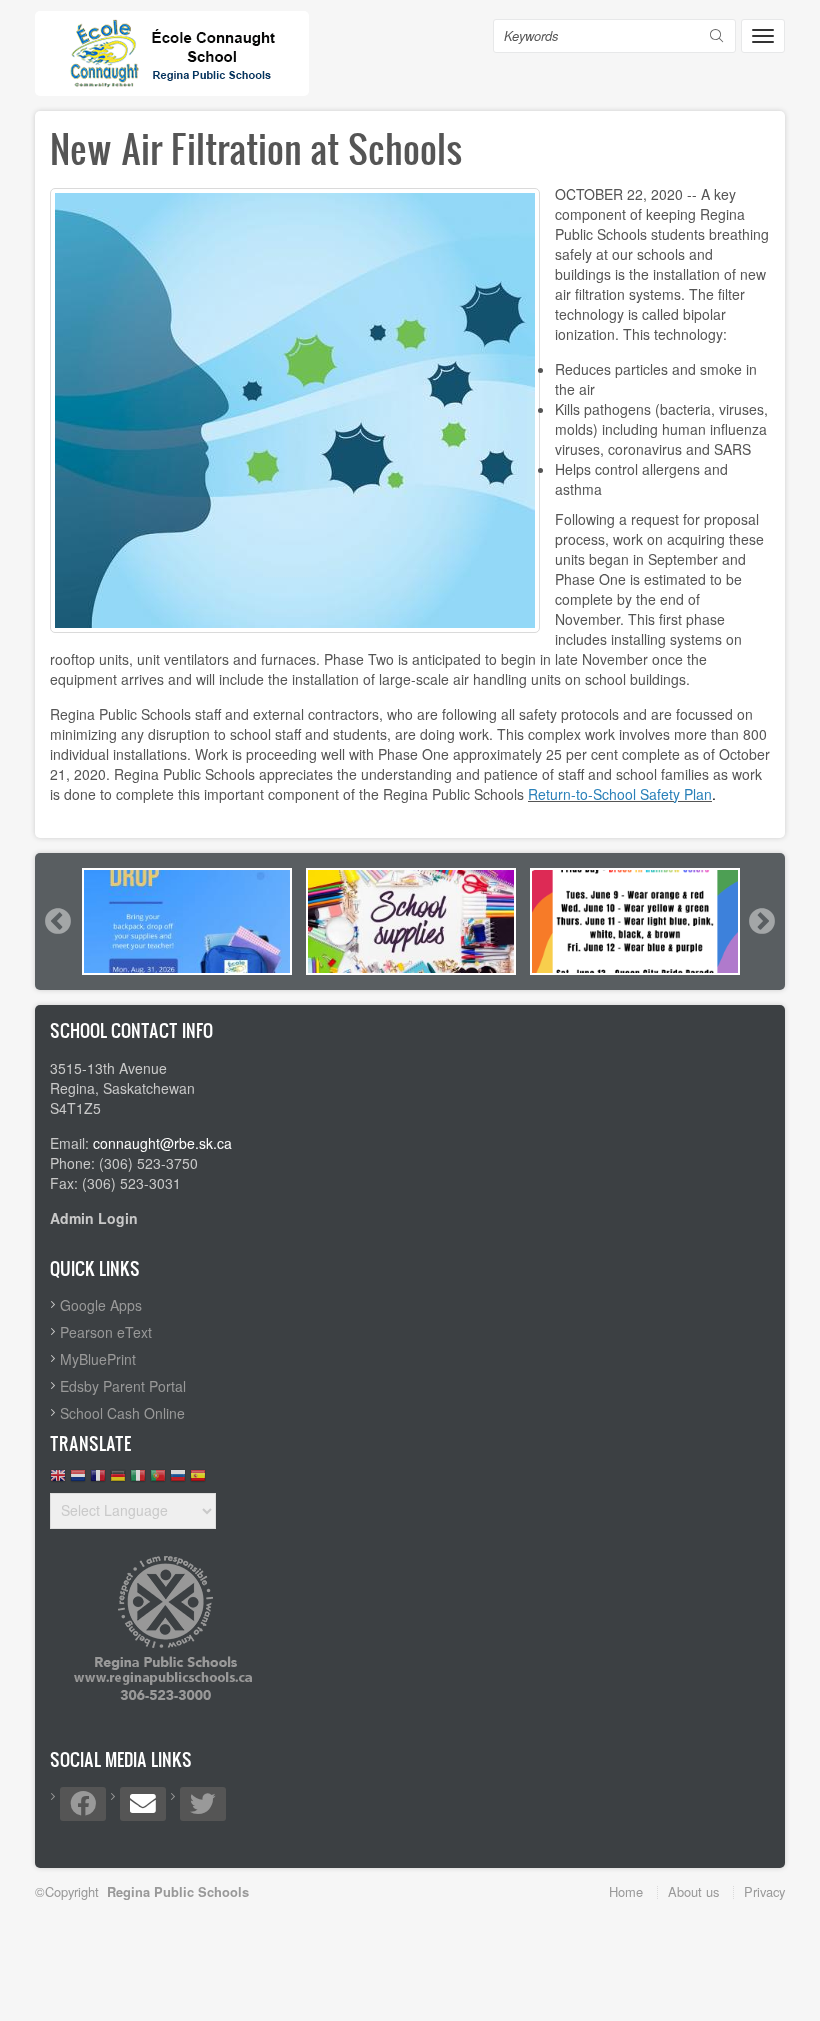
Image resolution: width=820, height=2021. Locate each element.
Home (626, 1891)
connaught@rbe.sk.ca (162, 1143)
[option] (187, 921)
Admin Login (94, 1218)
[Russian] (178, 1480)
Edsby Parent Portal (123, 1386)
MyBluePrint (98, 1359)
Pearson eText (106, 1332)
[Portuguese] (158, 1480)
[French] (98, 1480)
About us (693, 1891)
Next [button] (761, 921)
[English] (58, 1480)
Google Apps (101, 1305)
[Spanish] (198, 1480)
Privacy (764, 1891)
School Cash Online (122, 1413)
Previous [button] (57, 921)
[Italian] (138, 1480)
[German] (118, 1480)
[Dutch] (78, 1480)
